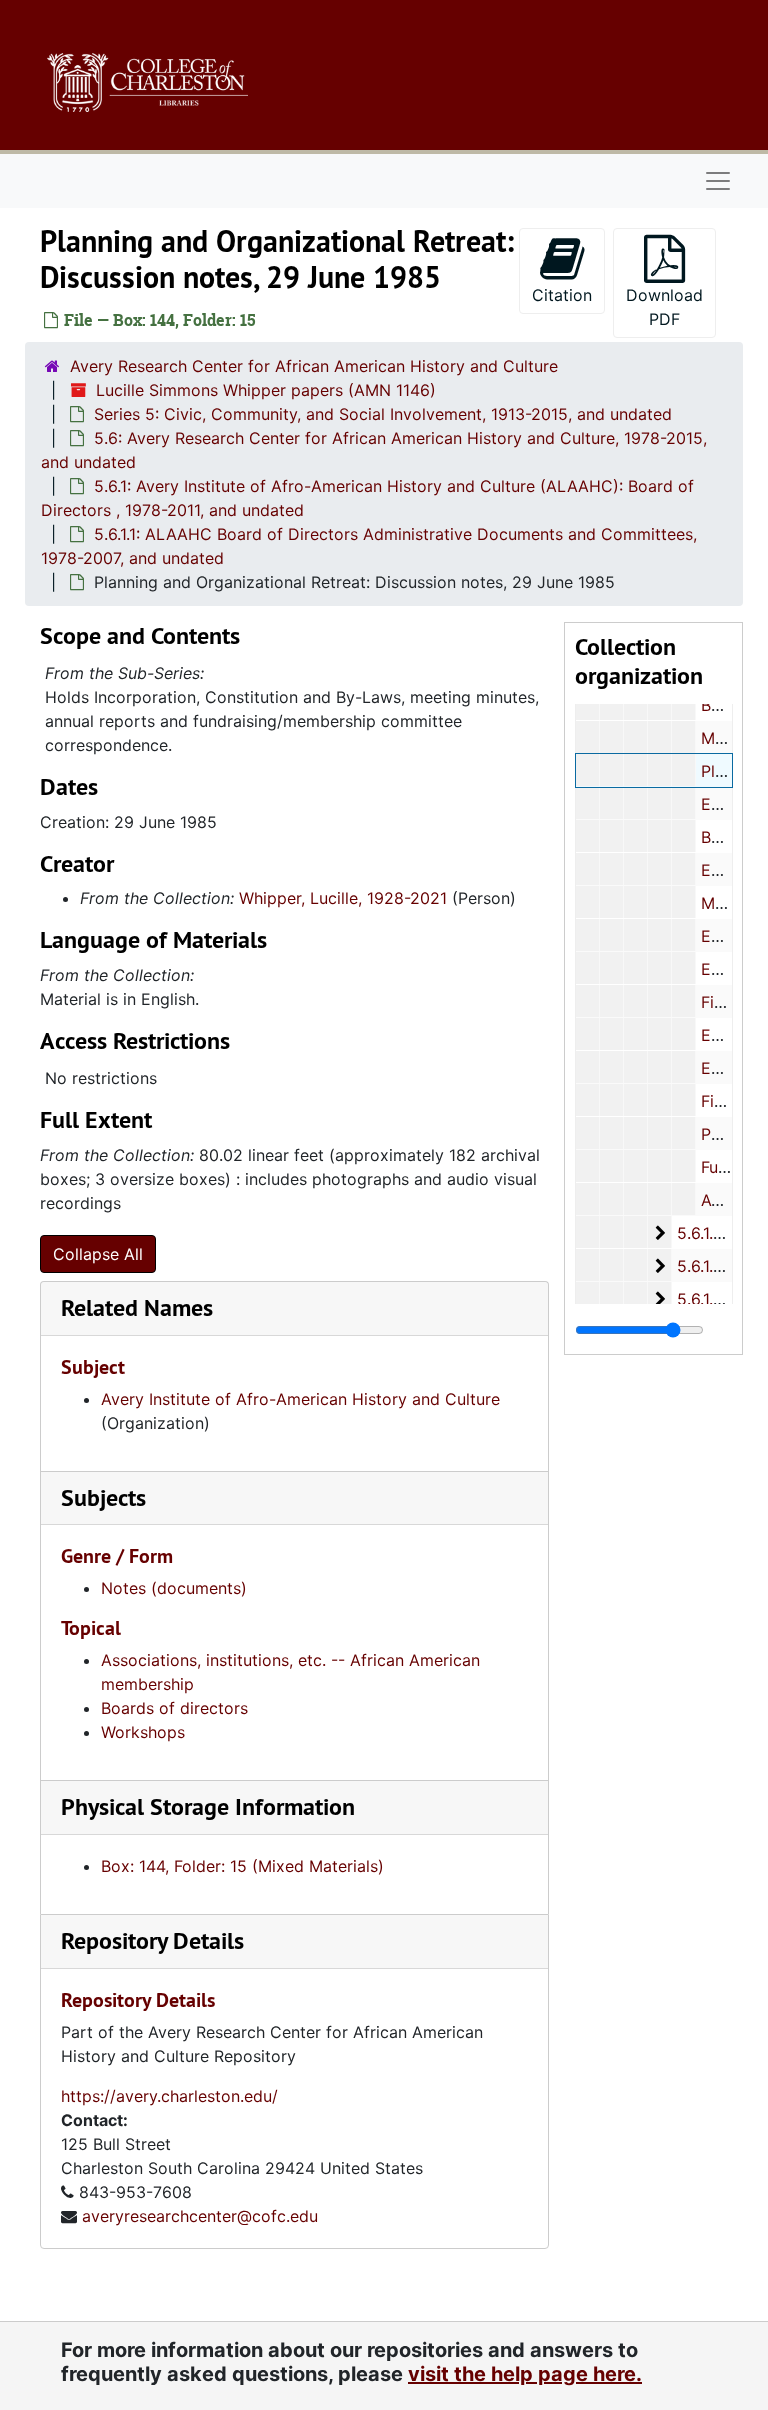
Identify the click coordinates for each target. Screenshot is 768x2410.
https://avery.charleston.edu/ (169, 2096)
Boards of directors (174, 1708)
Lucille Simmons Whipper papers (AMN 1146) (266, 390)
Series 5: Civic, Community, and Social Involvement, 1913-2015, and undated (383, 414)
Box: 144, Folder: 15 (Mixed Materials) (242, 1866)
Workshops (143, 1732)
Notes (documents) (174, 1588)
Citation (562, 295)
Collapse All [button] (98, 1254)
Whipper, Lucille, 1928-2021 (343, 898)
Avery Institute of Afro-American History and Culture (300, 1399)
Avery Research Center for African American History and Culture (314, 366)
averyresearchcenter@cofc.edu (200, 2216)
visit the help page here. (525, 2374)
